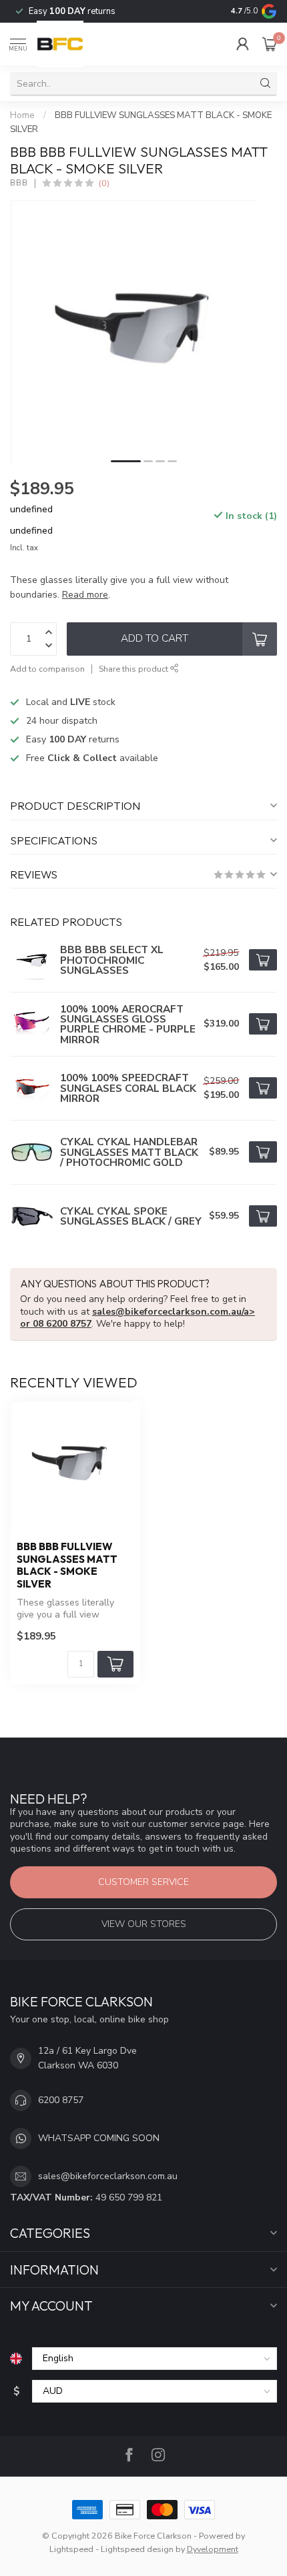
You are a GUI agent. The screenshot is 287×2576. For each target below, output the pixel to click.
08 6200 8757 (62, 1324)
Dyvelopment (213, 2549)
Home (22, 115)
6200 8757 (61, 2100)
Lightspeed (71, 2549)
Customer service (143, 1882)
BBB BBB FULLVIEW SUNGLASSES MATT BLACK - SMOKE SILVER (67, 1565)
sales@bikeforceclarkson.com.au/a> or (137, 1318)
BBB (19, 183)
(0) (104, 183)
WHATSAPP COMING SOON (99, 2138)
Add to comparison (47, 669)
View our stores (144, 1924)
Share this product (134, 669)
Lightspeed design (137, 2549)
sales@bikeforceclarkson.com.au (108, 2176)
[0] (270, 44)
